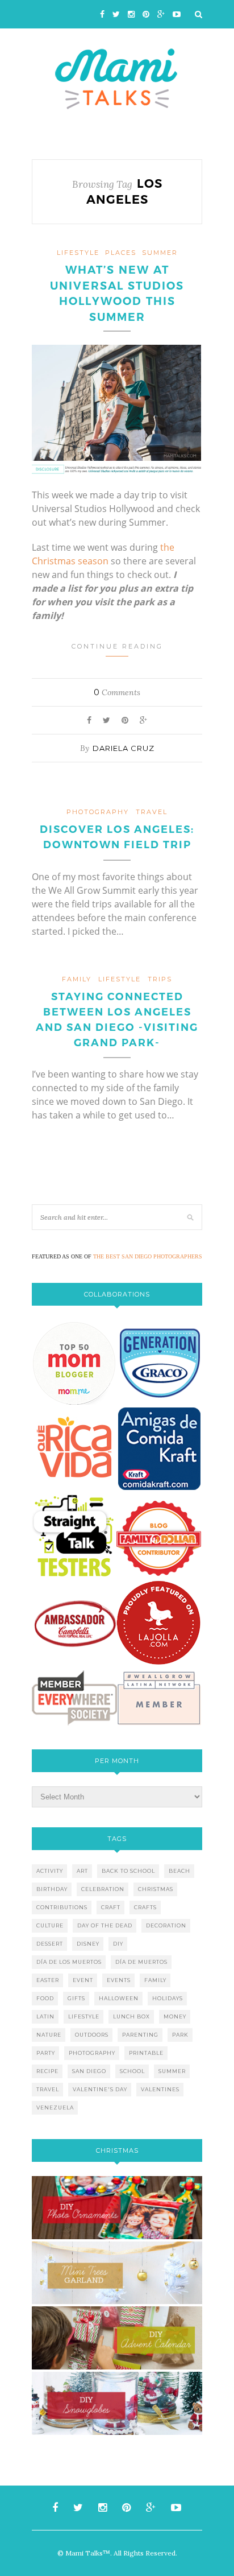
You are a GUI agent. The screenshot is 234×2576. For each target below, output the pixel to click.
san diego (89, 2071)
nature (49, 2035)
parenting (140, 2035)
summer (172, 2071)
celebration (103, 1889)
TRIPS (160, 979)
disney (88, 1944)
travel (152, 812)
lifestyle (78, 253)
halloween (119, 1998)
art (82, 1871)
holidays (168, 1998)
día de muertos (141, 1962)
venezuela (55, 2108)
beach (179, 1871)
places (121, 253)
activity (50, 1871)
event (83, 1980)
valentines (160, 2089)
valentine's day (100, 2089)
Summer (160, 253)
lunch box (131, 2016)
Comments (117, 692)
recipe (47, 2071)
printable (146, 2053)
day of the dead (105, 1925)
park (180, 2035)
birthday (52, 1889)
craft (111, 1907)
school (132, 2071)
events (119, 1980)
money (175, 2016)
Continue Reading (117, 646)
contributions (62, 1907)
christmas (156, 1889)
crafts (145, 1907)
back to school (128, 1871)
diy (118, 1944)
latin (45, 2016)
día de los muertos (69, 1962)
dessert (50, 1944)
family (77, 979)
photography (98, 812)
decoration (166, 1925)
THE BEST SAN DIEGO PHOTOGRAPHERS (148, 1256)
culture (50, 1925)
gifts (76, 1998)
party (46, 2053)
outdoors (92, 2035)
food (45, 1998)
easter (48, 1980)
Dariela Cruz (124, 748)
